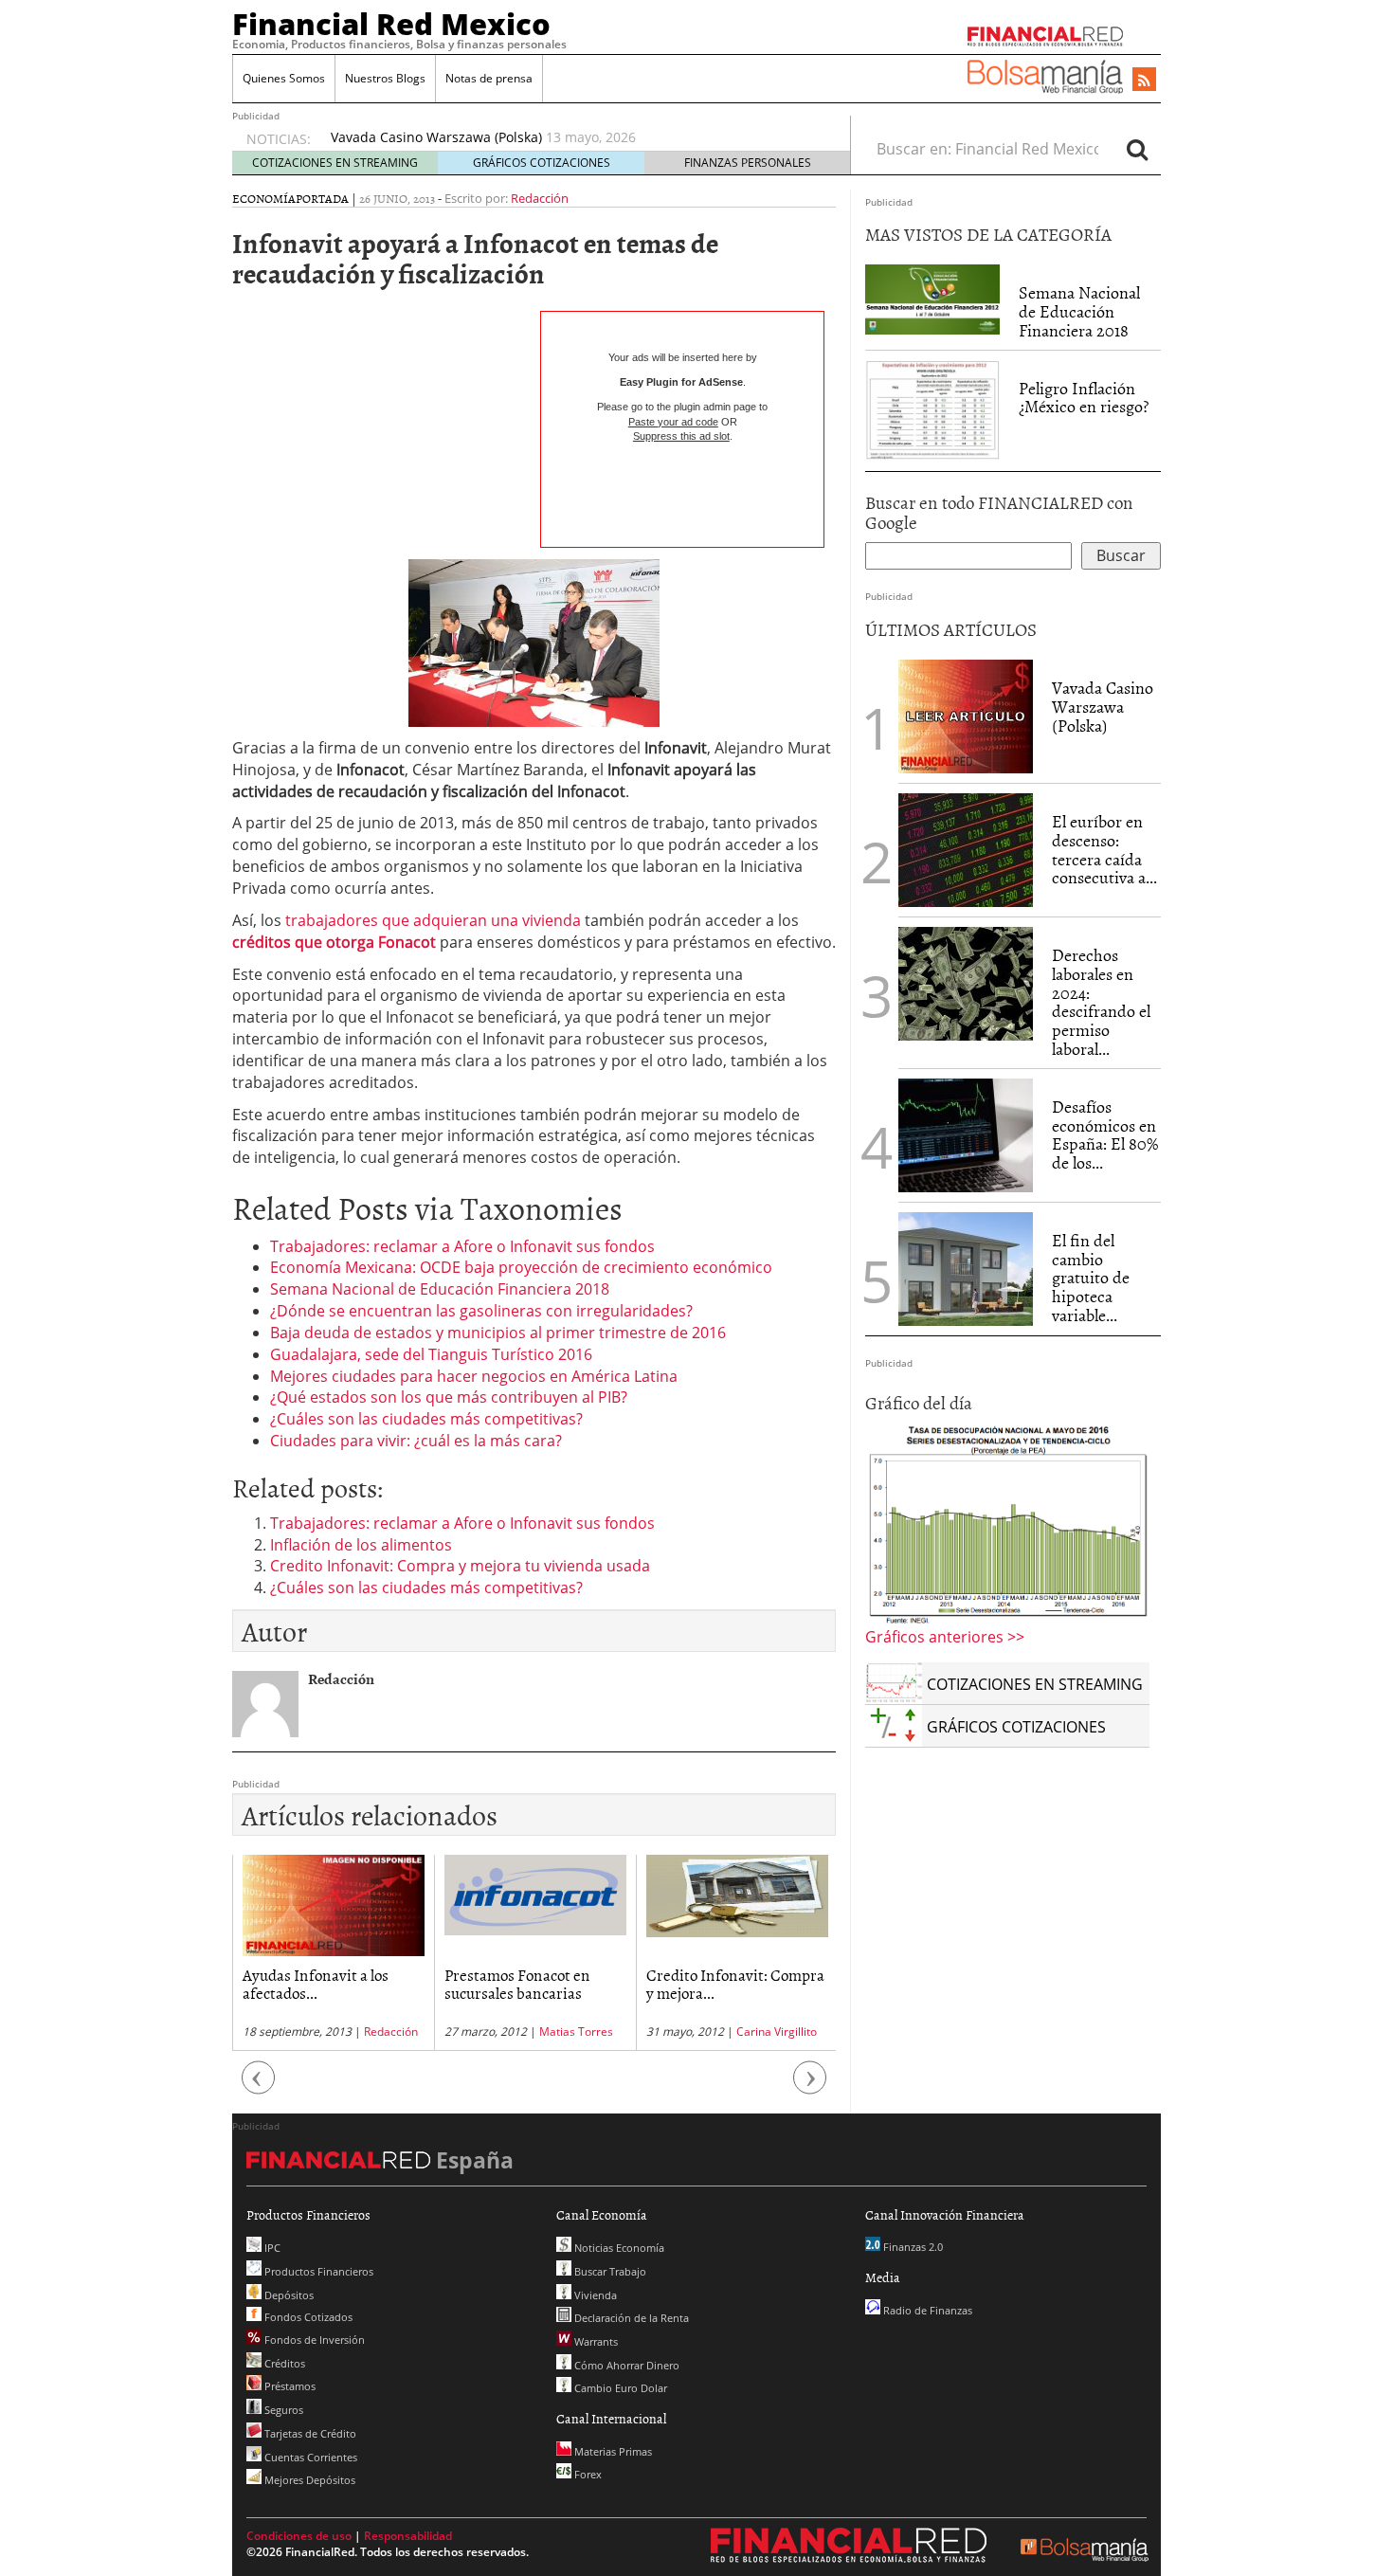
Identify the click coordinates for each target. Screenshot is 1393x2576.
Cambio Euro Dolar (619, 2388)
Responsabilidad (408, 2536)
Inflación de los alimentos (361, 1545)
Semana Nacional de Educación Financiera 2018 (440, 1289)
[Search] (1137, 149)
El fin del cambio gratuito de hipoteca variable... (1091, 1278)
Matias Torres (374, 2032)
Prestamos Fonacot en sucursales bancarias (316, 1983)
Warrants (595, 2341)
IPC (271, 2248)
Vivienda (594, 2295)
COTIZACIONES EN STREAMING (335, 163)
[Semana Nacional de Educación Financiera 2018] (932, 299)
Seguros (282, 2410)
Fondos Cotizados (307, 2317)
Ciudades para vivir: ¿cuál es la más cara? (416, 1441)
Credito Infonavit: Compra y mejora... (534, 1983)
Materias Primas (612, 2451)
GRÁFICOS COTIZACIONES (542, 163)
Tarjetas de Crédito (309, 2433)
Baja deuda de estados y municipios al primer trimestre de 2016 (498, 1333)
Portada (322, 198)
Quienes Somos (284, 78)
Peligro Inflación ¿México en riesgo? (1084, 398)
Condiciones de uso (299, 2536)
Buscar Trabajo (609, 2271)
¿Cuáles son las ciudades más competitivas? (426, 1419)
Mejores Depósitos (308, 2480)
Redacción (540, 198)
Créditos (283, 2363)
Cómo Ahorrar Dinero (625, 2365)
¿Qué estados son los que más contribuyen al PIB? (449, 1397)
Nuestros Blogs (385, 78)
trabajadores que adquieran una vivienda (433, 920)
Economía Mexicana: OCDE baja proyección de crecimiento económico (521, 1267)
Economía (264, 198)
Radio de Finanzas (926, 2310)
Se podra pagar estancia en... (725, 1983)
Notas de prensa (489, 78)
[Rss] (1144, 81)
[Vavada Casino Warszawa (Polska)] (966, 715)
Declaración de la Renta (630, 2318)
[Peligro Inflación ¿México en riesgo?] (932, 408)
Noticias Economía (618, 2248)
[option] (572, 147)
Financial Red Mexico (391, 24)
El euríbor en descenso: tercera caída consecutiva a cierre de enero (545, 137)
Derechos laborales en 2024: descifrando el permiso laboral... (1101, 1002)
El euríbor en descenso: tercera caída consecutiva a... (1104, 849)
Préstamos (289, 2386)
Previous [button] (259, 2086)
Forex (587, 2474)
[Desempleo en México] (1007, 1523)
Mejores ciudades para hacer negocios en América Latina (474, 1376)
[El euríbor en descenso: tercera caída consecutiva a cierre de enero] (966, 850)
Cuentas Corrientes (309, 2457)
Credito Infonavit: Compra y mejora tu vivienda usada (460, 1566)
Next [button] (810, 2086)
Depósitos (288, 2295)
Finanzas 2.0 (912, 2247)
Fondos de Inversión (313, 2340)
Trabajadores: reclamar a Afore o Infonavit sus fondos (462, 1246)
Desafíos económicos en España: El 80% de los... (1105, 1134)
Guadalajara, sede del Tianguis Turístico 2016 (431, 1354)
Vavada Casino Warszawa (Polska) (1103, 707)
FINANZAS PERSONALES (748, 163)
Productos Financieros (317, 2271)
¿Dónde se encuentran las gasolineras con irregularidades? (481, 1311)
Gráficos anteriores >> (945, 1637)
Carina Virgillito (575, 2032)
